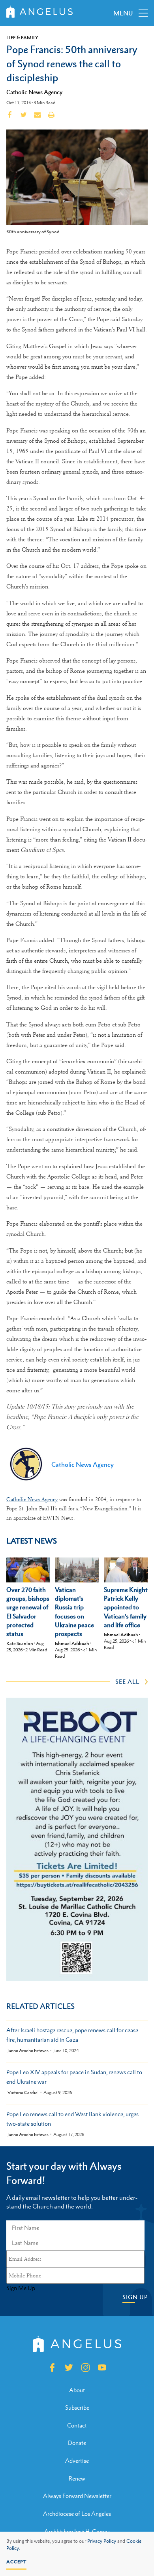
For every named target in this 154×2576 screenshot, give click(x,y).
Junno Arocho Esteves (28, 2051)
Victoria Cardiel (23, 2093)
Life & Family (22, 38)
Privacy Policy (102, 2541)
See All (127, 1681)
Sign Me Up (21, 2288)
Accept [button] (16, 2562)
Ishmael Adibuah (72, 1643)
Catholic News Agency (34, 92)
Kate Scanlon (20, 1643)
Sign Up (135, 2297)
